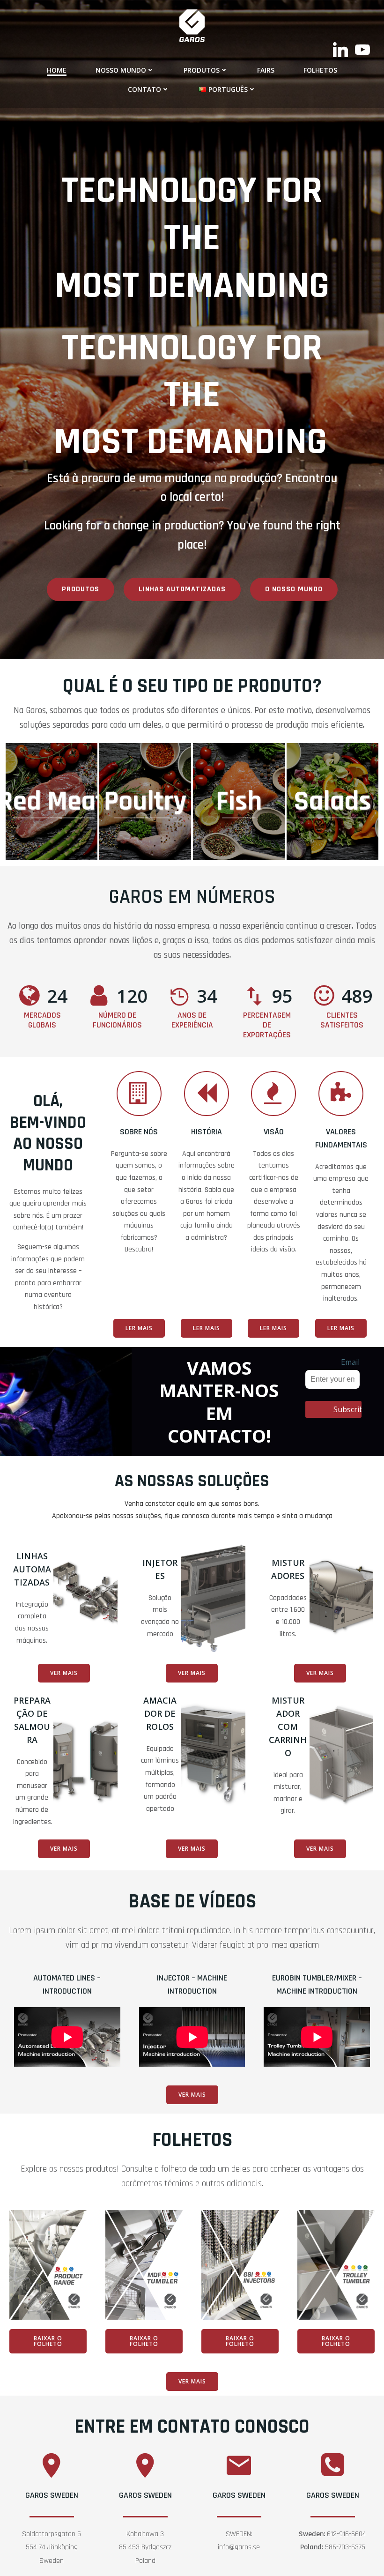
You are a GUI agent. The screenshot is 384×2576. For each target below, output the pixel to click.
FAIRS (266, 70)
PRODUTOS (202, 70)
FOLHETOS (320, 70)
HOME (57, 70)
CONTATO (144, 89)
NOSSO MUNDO (121, 70)
